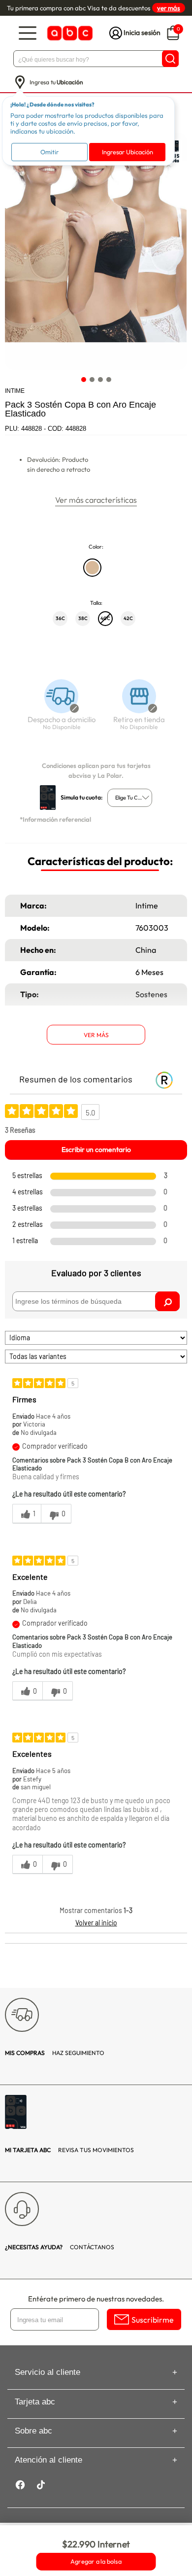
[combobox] (130, 798)
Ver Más (96, 1035)
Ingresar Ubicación (128, 152)
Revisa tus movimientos (69, 2150)
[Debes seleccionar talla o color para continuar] (57, 710)
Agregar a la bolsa (96, 2562)
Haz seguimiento (55, 2053)
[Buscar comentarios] (167, 1301)
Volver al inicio (96, 1923)
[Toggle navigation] (28, 33)
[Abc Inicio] (69, 33)
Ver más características (96, 500)
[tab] (83, 379)
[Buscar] (170, 59)
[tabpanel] (96, 251)
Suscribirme (153, 2320)
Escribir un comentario (96, 1149)
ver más (169, 8)
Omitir (49, 152)
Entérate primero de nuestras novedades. (96, 2299)
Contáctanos (60, 2247)
